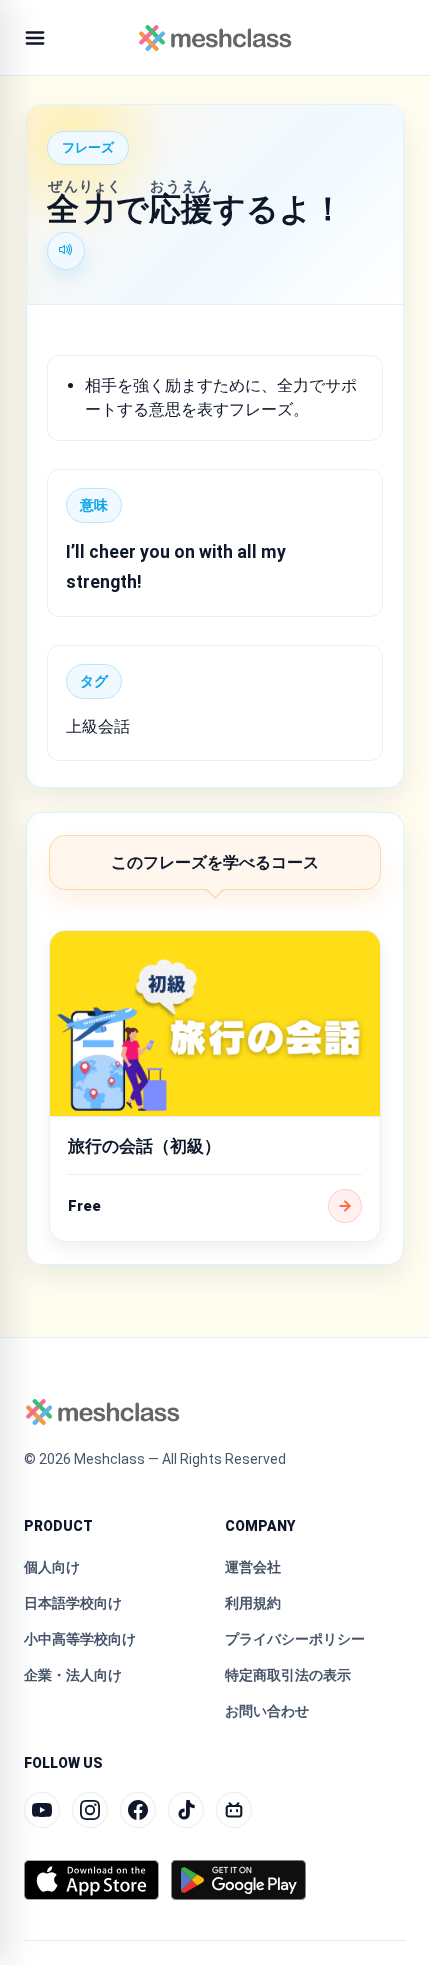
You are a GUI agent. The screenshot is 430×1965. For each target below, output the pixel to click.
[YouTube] (42, 1810)
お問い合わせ (267, 1711)
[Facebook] (138, 1810)
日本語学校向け (73, 1603)
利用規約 (253, 1603)
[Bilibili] (234, 1810)
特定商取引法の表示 (288, 1675)
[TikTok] (186, 1810)
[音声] (66, 251)
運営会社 (253, 1567)
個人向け (52, 1567)
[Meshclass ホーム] (215, 38)
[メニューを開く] (35, 38)
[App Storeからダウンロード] (91, 1880)
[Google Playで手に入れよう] (238, 1880)
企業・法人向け (73, 1675)
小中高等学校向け (80, 1639)
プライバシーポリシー (295, 1639)
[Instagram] (90, 1810)
